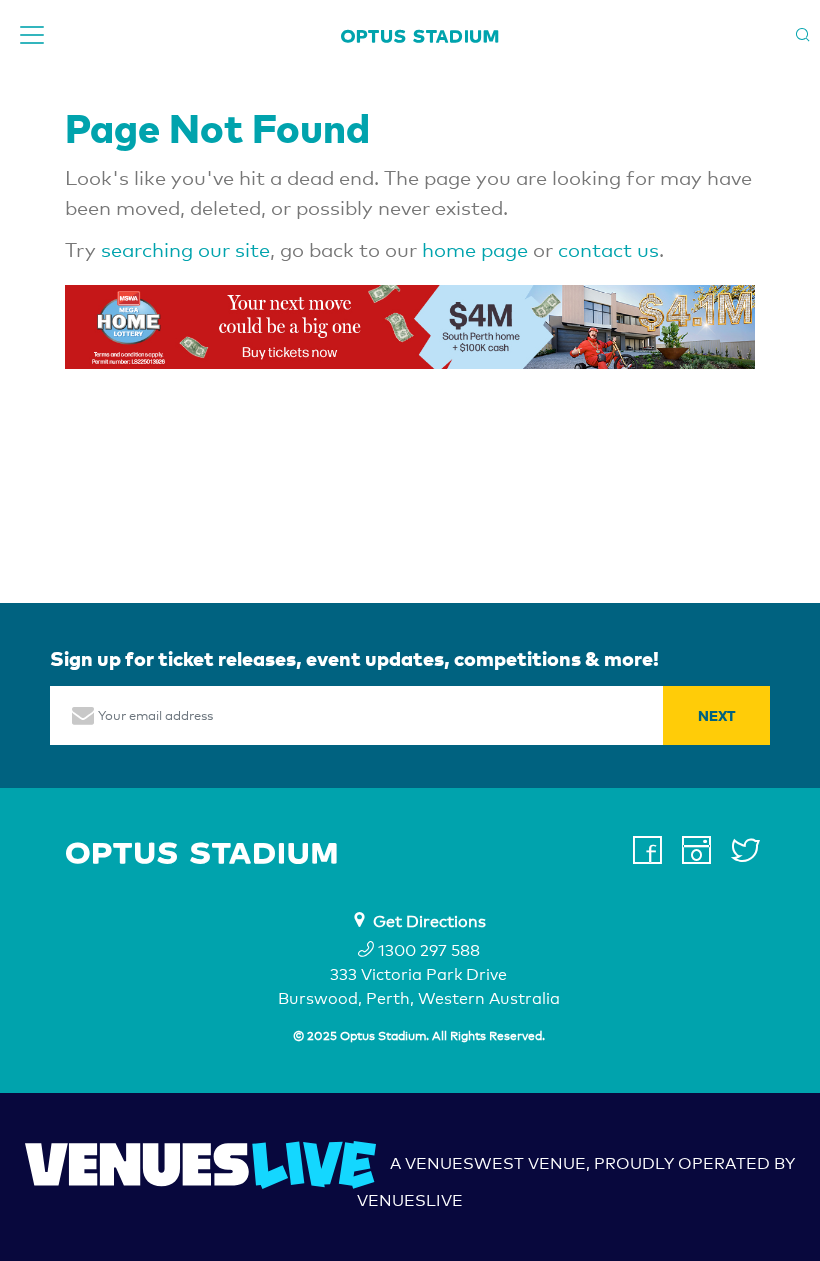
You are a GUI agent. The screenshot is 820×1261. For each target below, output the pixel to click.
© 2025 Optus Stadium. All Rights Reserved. (419, 1036)
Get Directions (429, 921)
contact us (608, 250)
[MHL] (410, 327)
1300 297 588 (427, 950)
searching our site (185, 250)
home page (475, 250)
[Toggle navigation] (32, 35)
